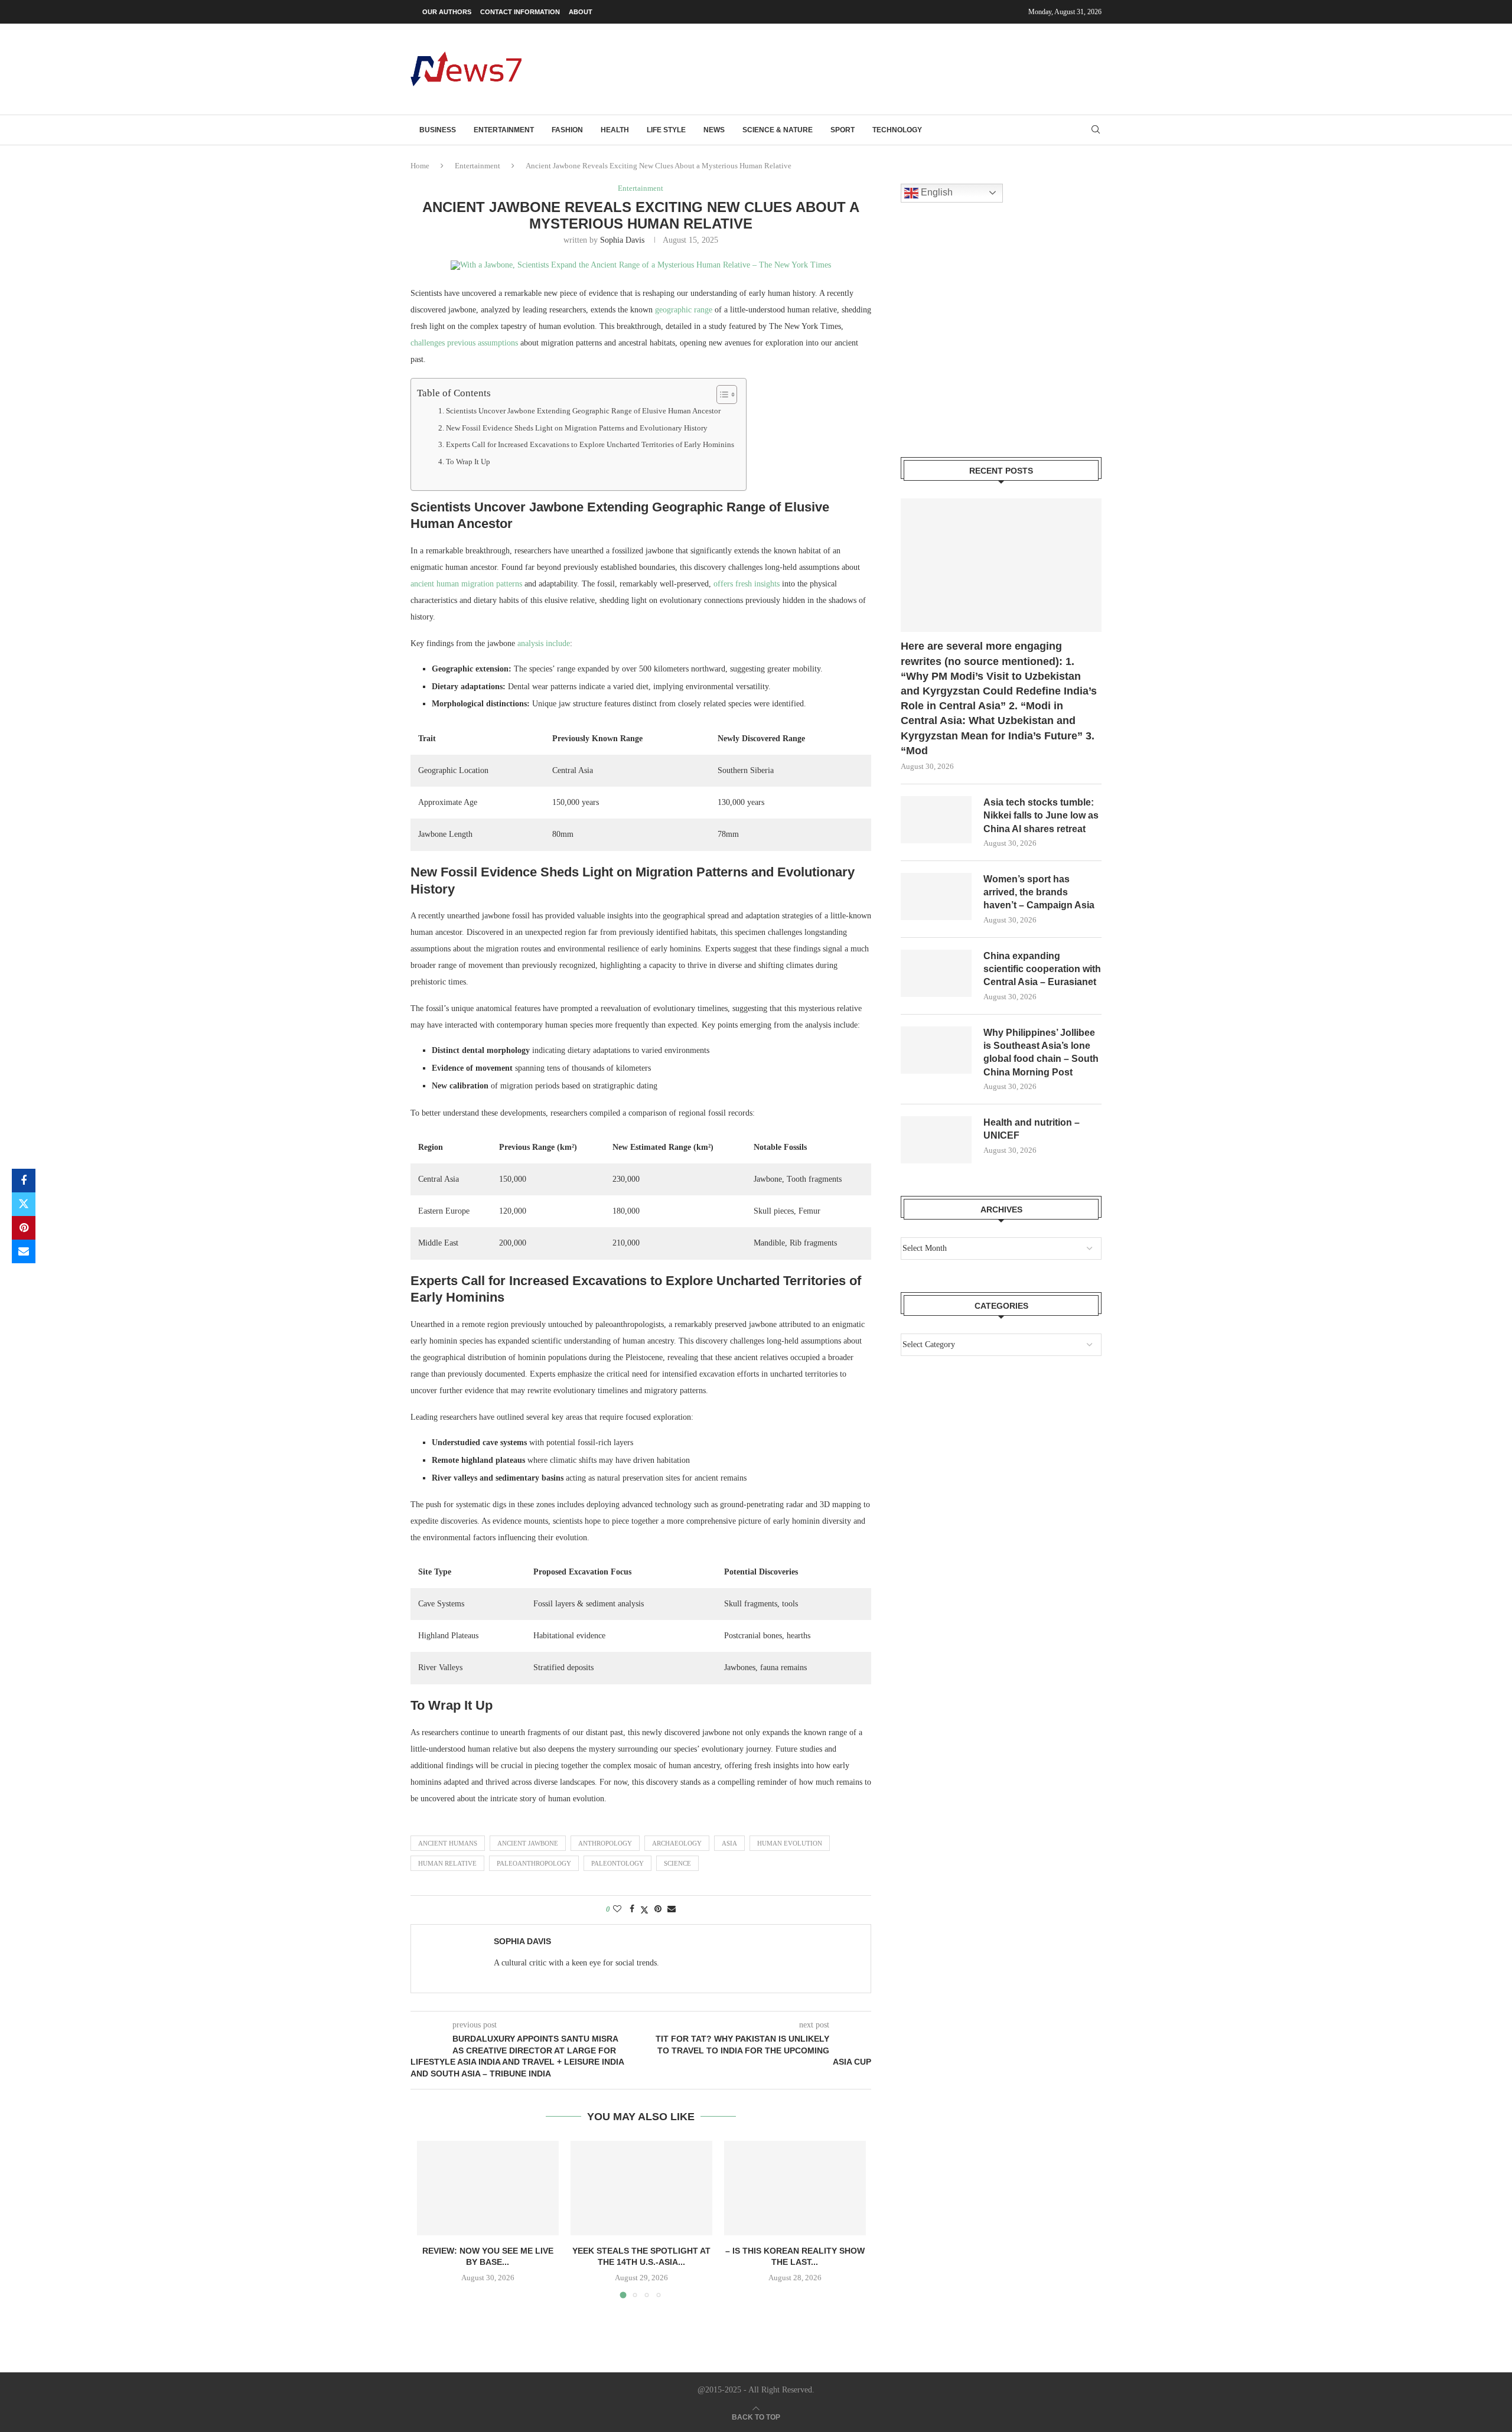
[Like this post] (617, 1909)
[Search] (1096, 130)
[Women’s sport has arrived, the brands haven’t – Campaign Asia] (936, 896)
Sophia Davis (622, 240)
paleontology (617, 1863)
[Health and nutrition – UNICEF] (936, 1140)
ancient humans (448, 1843)
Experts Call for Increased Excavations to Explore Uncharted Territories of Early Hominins (590, 445)
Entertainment (504, 130)
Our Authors (447, 12)
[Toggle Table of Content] (721, 395)
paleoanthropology (534, 1863)
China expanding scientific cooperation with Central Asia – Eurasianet (1042, 969)
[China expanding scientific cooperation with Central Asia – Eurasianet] (936, 973)
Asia (729, 1843)
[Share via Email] (24, 1251)
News (714, 130)
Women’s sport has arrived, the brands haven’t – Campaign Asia (1039, 892)
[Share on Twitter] (24, 1204)
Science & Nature (778, 130)
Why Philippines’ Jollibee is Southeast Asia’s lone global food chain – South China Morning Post (1041, 1052)
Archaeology (677, 1843)
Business (438, 130)
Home (420, 166)
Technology (897, 130)
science (677, 1863)
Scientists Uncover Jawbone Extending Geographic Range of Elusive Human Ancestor (583, 411)
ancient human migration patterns (466, 584)
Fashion (567, 130)
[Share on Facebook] (24, 1181)
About (581, 12)
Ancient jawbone (528, 1843)
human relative (447, 1863)
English (936, 192)
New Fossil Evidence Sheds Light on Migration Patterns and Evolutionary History (577, 428)
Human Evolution (790, 1843)
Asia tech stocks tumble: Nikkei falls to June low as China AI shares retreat (1041, 816)
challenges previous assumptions (464, 343)
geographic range (684, 310)
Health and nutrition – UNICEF (1032, 1129)
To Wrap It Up (468, 462)
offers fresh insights (747, 584)
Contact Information (520, 12)
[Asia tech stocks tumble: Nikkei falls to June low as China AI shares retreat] (936, 820)
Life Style (666, 130)
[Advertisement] (887, 68)
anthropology (605, 1843)
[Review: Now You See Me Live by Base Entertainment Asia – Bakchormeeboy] (488, 2188)
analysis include (544, 643)
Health (615, 130)
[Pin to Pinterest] (24, 1228)
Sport (843, 130)
